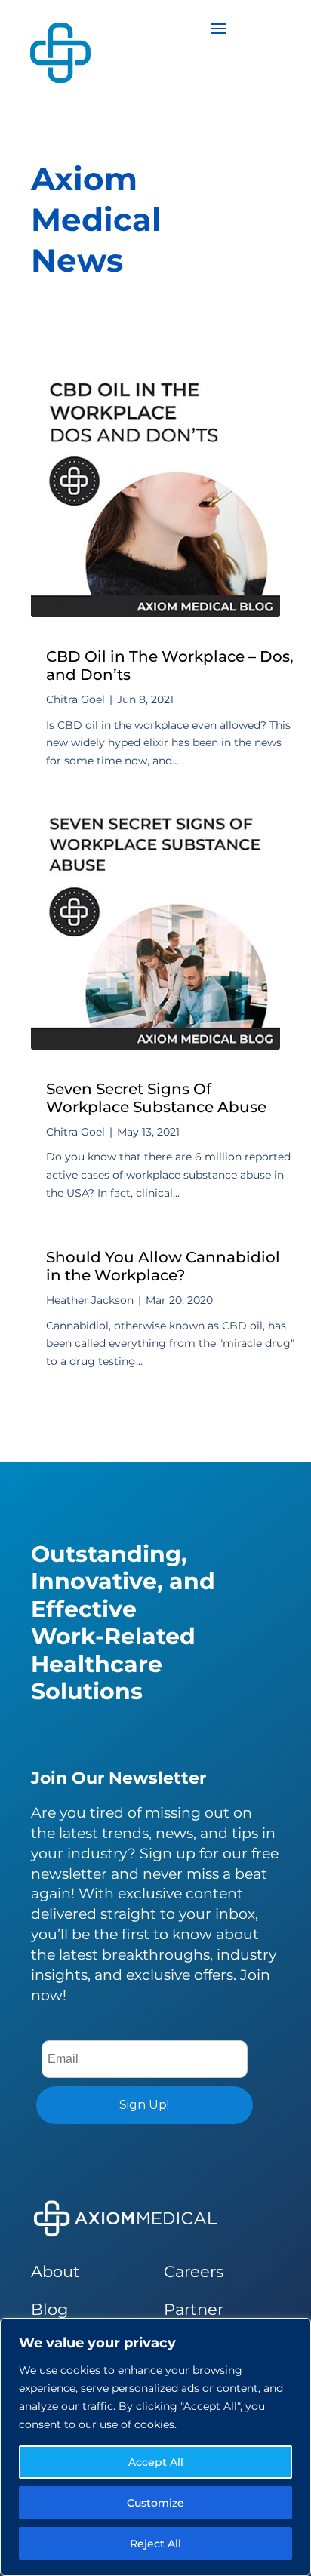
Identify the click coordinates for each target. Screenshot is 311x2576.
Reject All (155, 2544)
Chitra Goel (75, 699)
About (55, 2272)
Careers (194, 2272)
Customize (155, 2503)
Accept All (156, 2462)
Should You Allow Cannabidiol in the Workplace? (163, 1266)
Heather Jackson (90, 1300)
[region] (155, 2447)
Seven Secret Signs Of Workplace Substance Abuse (156, 1098)
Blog (49, 2309)
